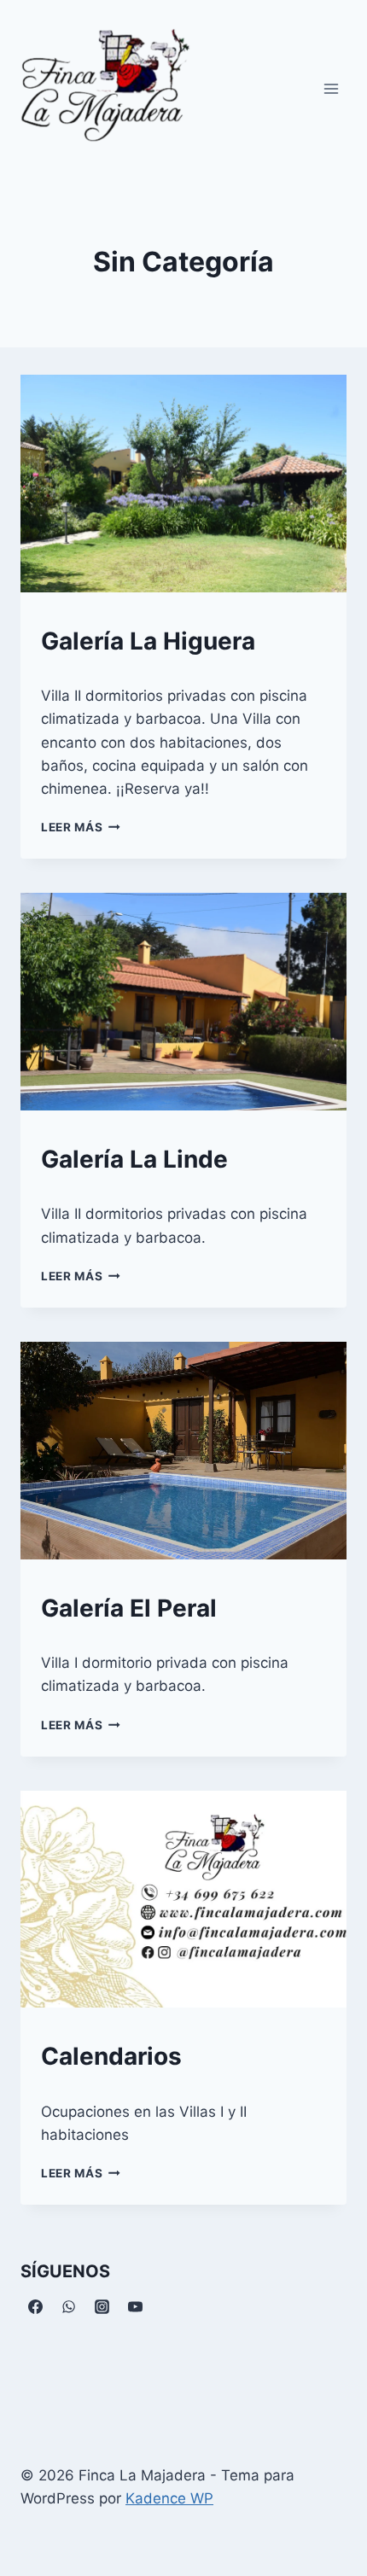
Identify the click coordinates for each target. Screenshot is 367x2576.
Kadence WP (169, 2498)
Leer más (81, 827)
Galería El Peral (129, 1608)
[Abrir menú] (331, 88)
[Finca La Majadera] (106, 91)
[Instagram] (102, 2307)
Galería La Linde (134, 1159)
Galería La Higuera (148, 641)
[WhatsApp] (68, 2307)
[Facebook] (35, 2307)
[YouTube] (135, 2307)
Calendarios (111, 2056)
